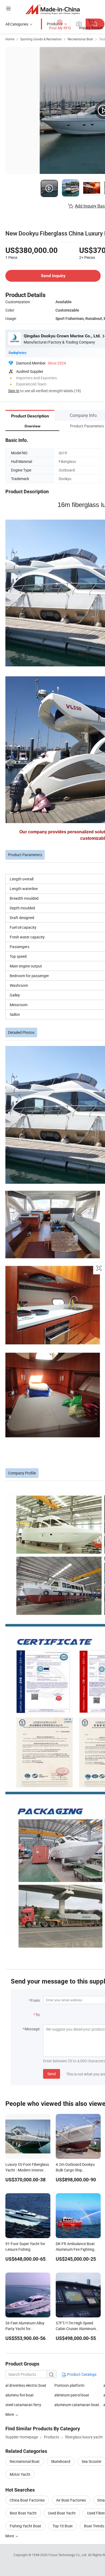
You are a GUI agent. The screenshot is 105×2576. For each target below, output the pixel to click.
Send (52, 2074)
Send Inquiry (53, 276)
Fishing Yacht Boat (25, 2526)
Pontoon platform (69, 2385)
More (10, 2536)
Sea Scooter (92, 2461)
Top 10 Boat (63, 2526)
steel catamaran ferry (23, 2405)
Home (10, 39)
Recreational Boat (80, 39)
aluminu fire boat (20, 2395)
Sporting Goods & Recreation (41, 39)
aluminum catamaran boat (77, 2405)
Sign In (14, 391)
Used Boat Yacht (62, 2513)
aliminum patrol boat (72, 2395)
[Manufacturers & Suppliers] (53, 9)
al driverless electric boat (26, 2385)
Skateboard (61, 2461)
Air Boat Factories (71, 2500)
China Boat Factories (27, 2500)
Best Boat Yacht (23, 2513)
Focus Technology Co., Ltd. (68, 2555)
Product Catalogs (81, 2374)
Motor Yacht (20, 2474)
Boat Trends (94, 2526)
